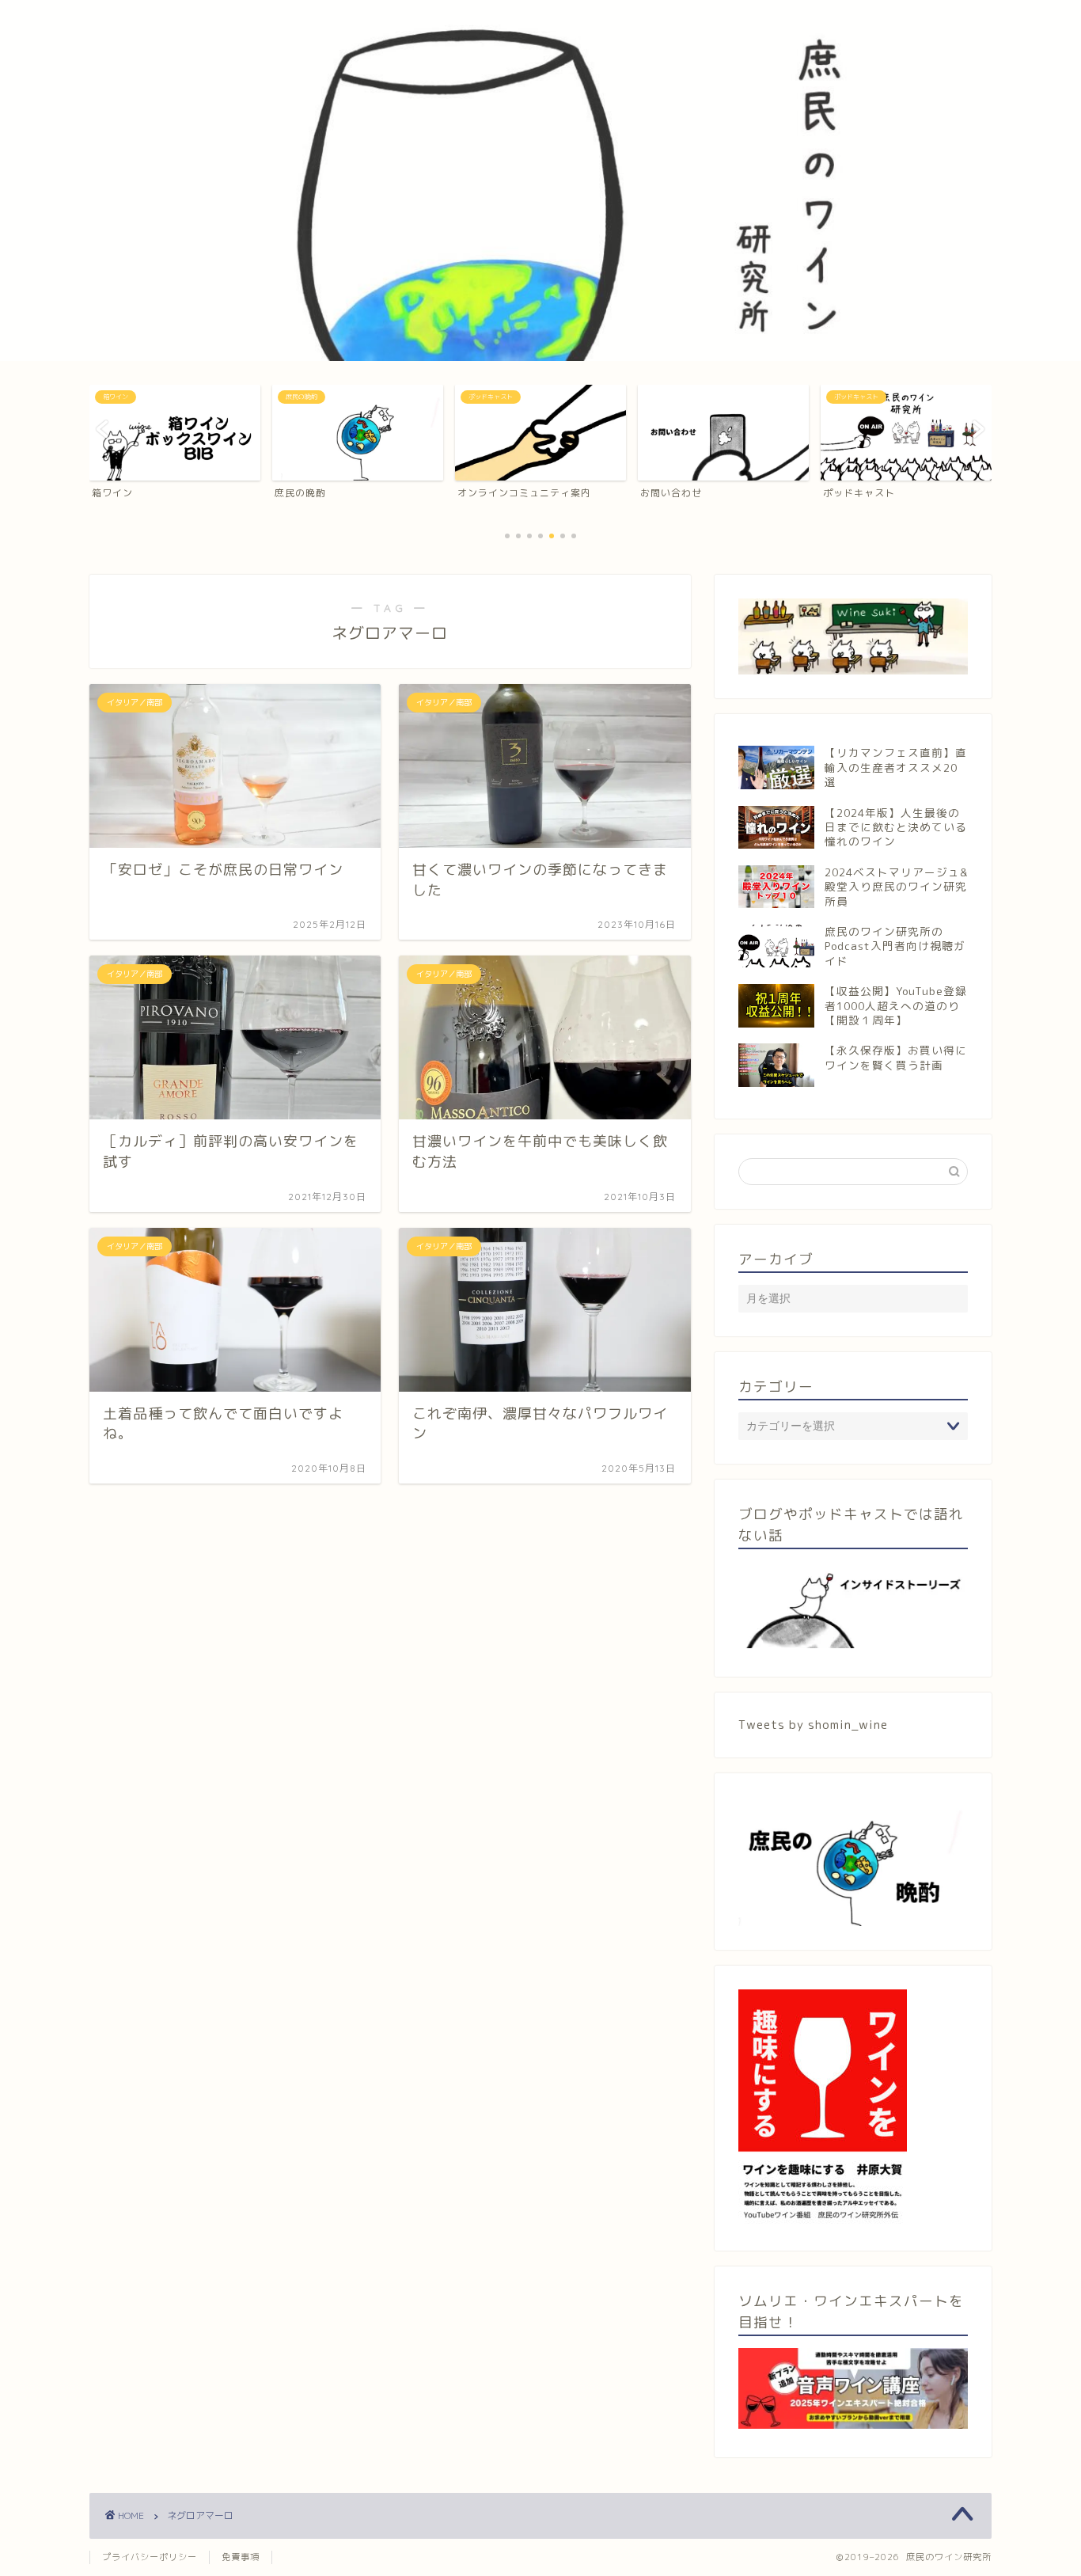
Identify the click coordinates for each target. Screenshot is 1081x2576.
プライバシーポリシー (150, 2557)
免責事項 (241, 2557)
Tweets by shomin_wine (813, 1725)
